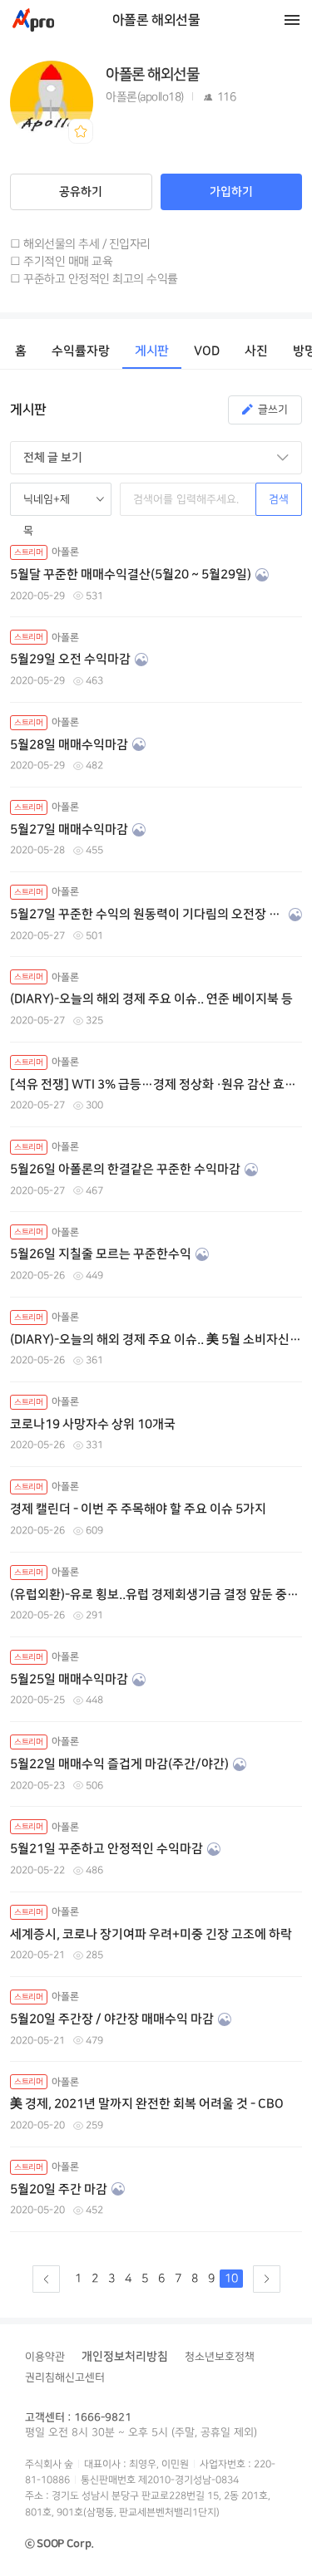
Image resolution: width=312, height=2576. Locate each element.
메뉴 (292, 20)
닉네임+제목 (47, 505)
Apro (33, 20)
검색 (279, 499)
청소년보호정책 (220, 2357)
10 (231, 2278)
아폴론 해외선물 (156, 20)
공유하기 (81, 192)
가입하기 (231, 192)
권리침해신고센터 (65, 2377)
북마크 (81, 131)
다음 (267, 2279)
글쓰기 (273, 410)
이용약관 (45, 2357)
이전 (46, 2279)
